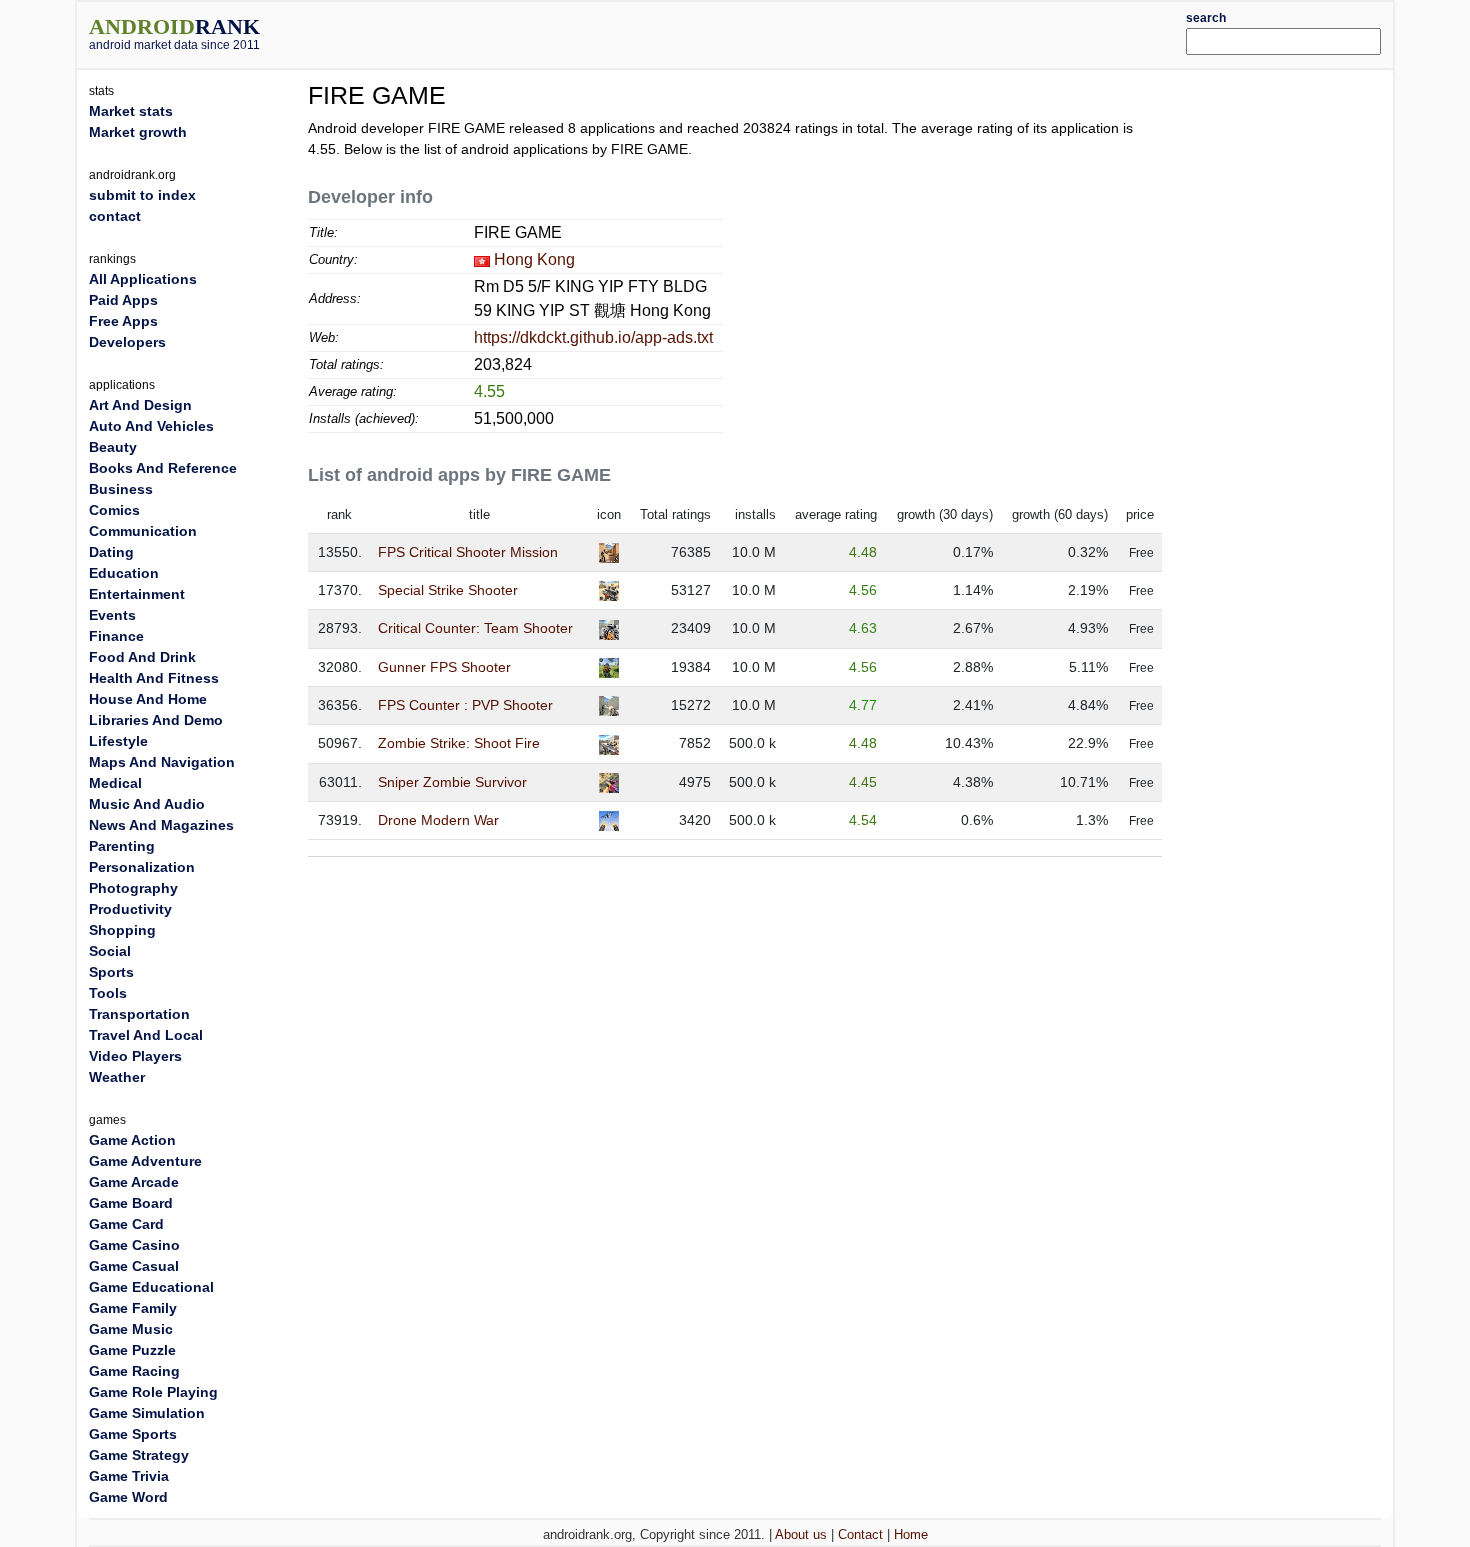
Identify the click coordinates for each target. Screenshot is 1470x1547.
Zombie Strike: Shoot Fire (459, 743)
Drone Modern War (438, 820)
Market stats (131, 111)
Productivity (130, 909)
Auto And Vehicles (151, 426)
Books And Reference (163, 468)
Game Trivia (129, 1476)
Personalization (142, 867)
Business (121, 489)
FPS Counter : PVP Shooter (465, 705)
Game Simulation (147, 1413)
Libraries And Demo (156, 720)
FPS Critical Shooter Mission (468, 552)
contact (115, 216)
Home (911, 1534)
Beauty (113, 447)
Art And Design (140, 405)
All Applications (143, 279)
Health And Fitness (154, 678)
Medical (115, 783)
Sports (111, 972)
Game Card (126, 1224)
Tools (108, 993)
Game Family (133, 1308)
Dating (111, 552)
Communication (143, 531)
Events (112, 615)
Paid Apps (123, 300)
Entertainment (137, 594)
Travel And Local (146, 1035)
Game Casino (134, 1245)
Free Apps (123, 321)
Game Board (131, 1203)
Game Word (128, 1497)
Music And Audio (147, 804)
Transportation (139, 1014)
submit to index (142, 195)
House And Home (148, 699)
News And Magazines (161, 825)
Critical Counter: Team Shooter (475, 628)
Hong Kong (534, 259)
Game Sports (133, 1434)
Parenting (122, 846)
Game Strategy (139, 1455)
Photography (133, 888)
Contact (860, 1534)
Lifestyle (118, 741)
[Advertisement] (790, 32)
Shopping (122, 930)
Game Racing (134, 1371)
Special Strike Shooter (448, 590)
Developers (127, 342)
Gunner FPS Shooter (444, 667)
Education (124, 573)
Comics (114, 510)
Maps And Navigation (162, 762)
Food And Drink (142, 657)
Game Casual (134, 1266)
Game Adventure (145, 1161)
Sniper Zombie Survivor (452, 782)
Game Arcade (134, 1182)
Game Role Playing (153, 1392)
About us (801, 1534)
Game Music (131, 1329)
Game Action (132, 1140)
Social (110, 951)
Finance (116, 636)
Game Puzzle (132, 1350)
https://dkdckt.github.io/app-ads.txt (593, 337)
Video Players (135, 1056)
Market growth (138, 132)
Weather (117, 1077)
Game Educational (151, 1287)
